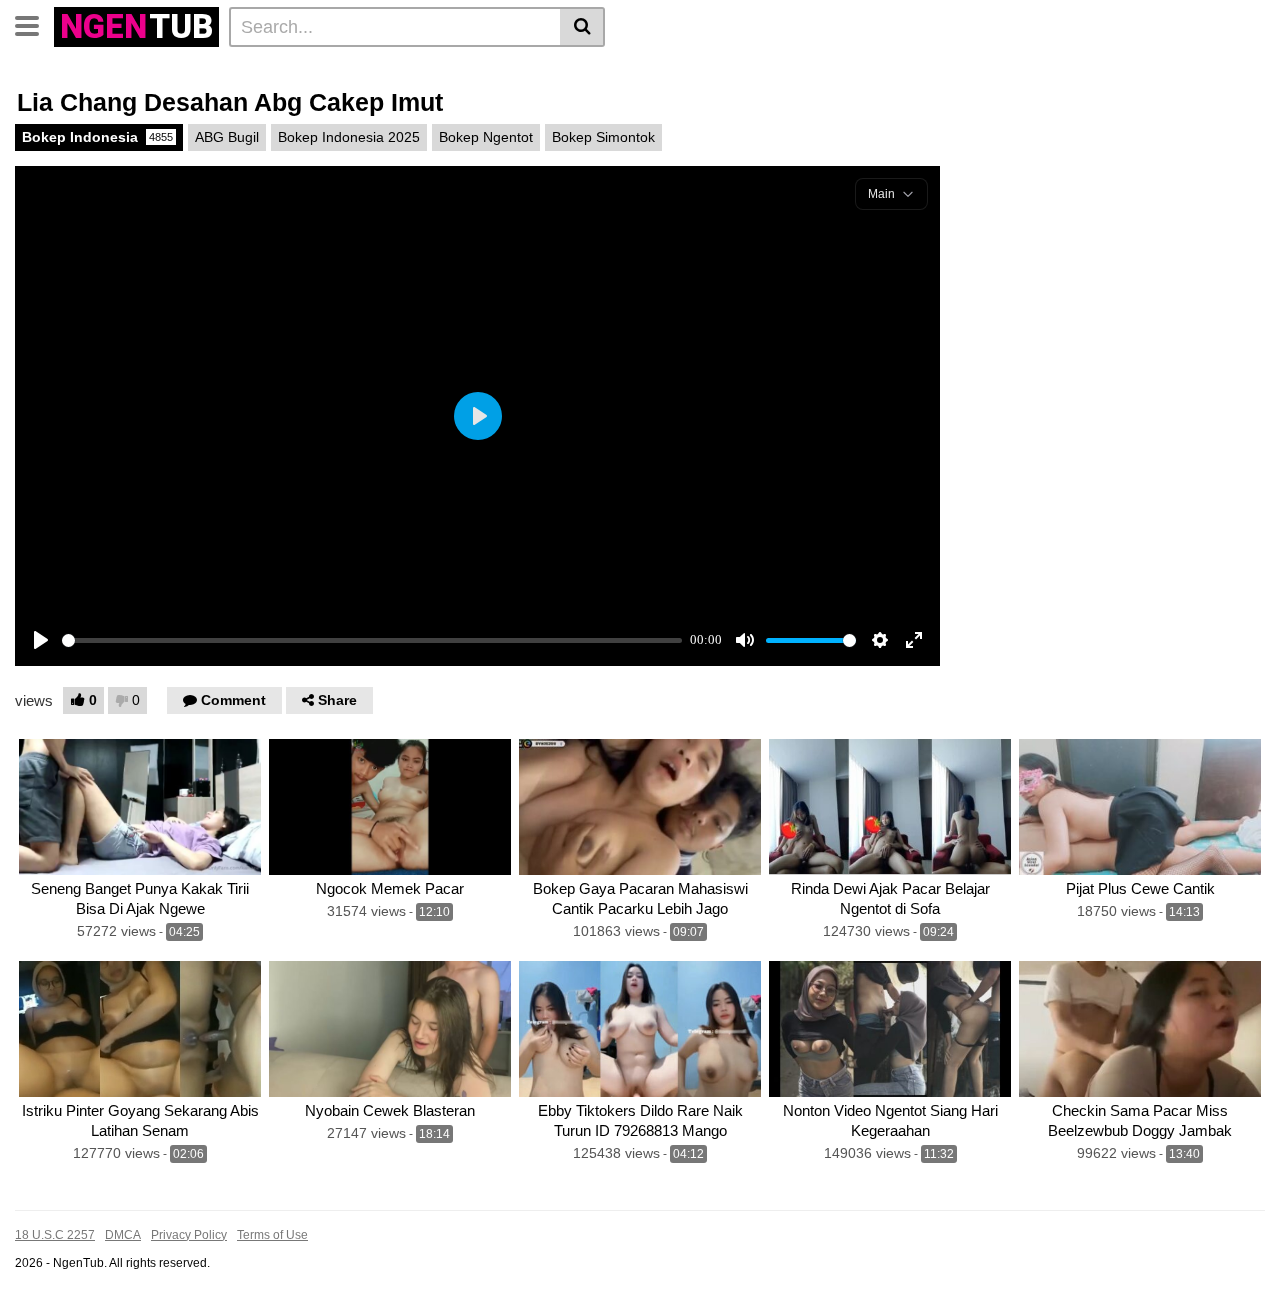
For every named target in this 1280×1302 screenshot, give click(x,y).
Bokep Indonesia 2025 (349, 137)
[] (582, 27)
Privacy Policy (189, 1235)
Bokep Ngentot (486, 137)
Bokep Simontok (603, 137)
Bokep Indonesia (97, 137)
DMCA (123, 1235)
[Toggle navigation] (34, 24)
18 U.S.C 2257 (55, 1235)
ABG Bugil (227, 137)
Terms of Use (272, 1235)
